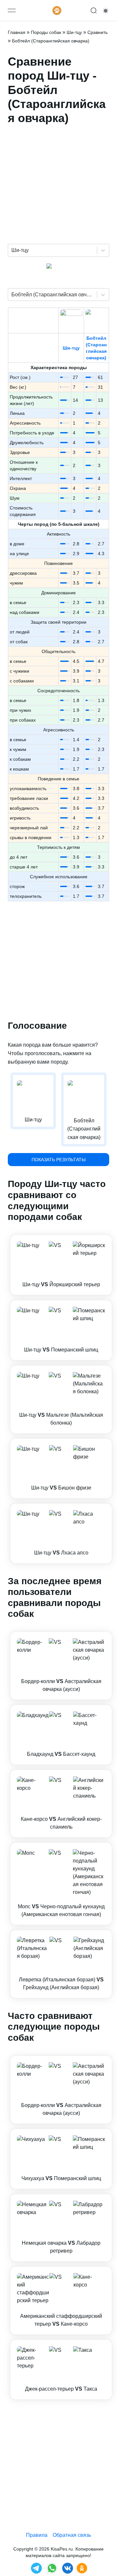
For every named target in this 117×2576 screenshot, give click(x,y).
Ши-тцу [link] (74, 32)
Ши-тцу (71, 348)
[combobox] (12, 250)
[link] (61, 1265)
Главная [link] (17, 32)
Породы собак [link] (46, 32)
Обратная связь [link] (72, 2535)
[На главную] (57, 10)
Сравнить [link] (97, 32)
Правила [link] (37, 2535)
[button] (61, 1265)
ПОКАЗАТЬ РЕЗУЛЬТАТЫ (58, 1160)
